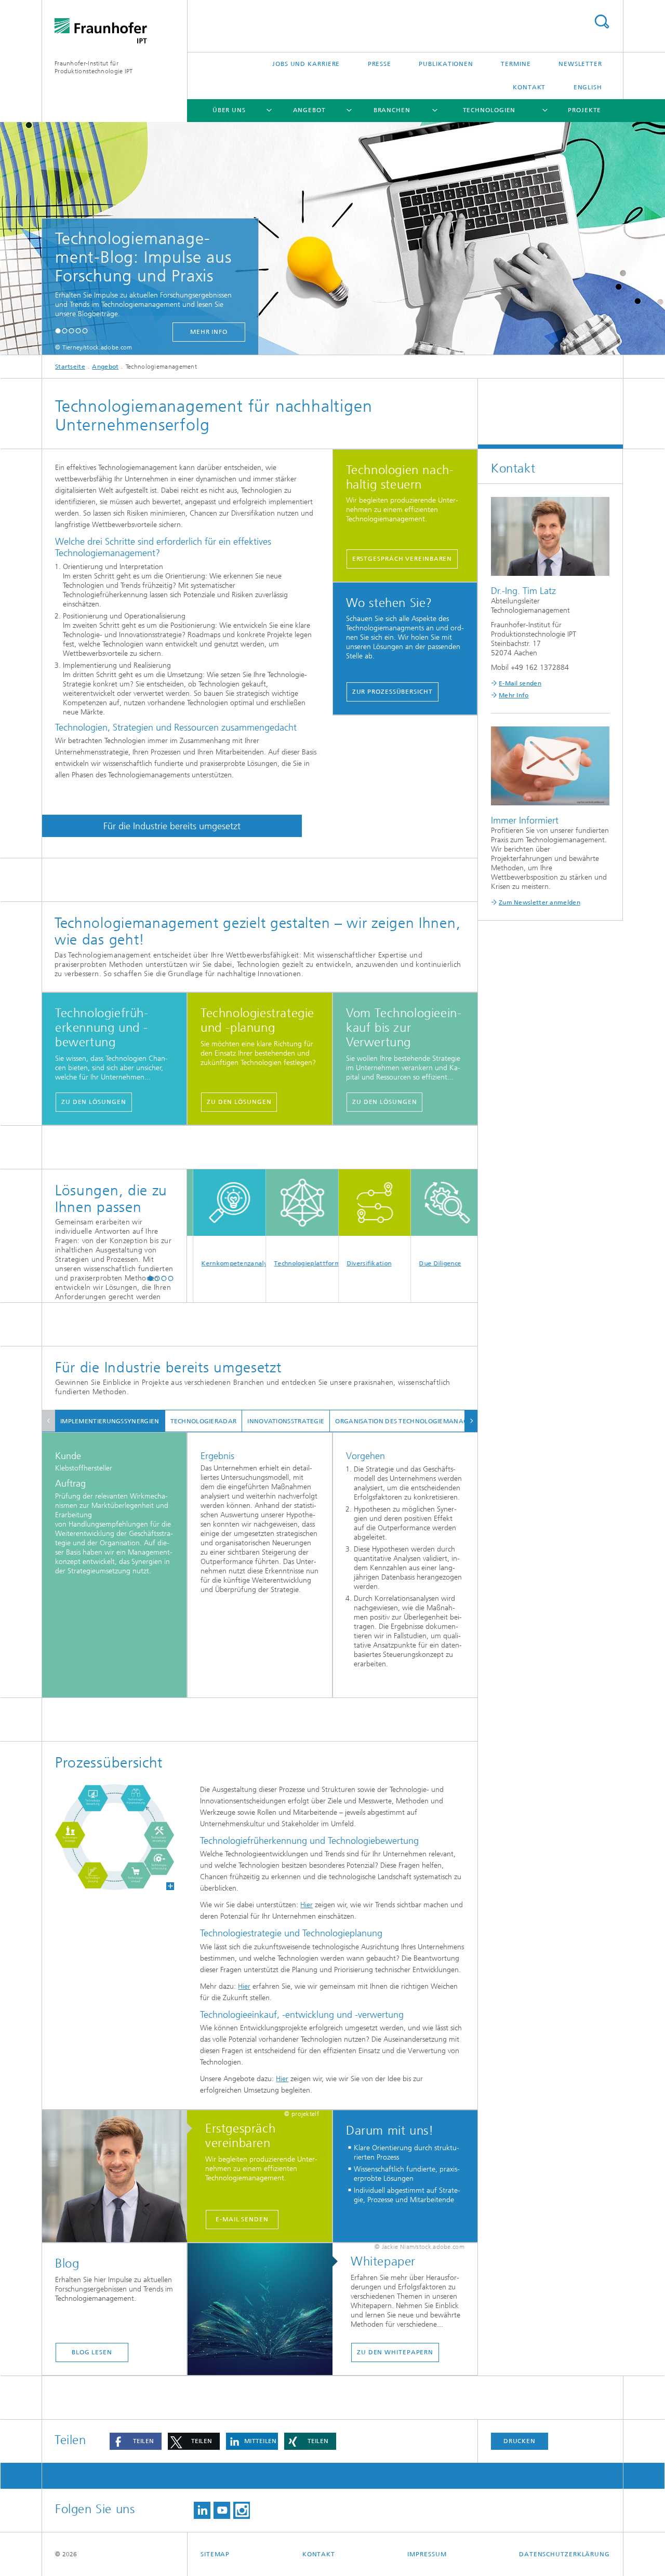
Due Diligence (407, 1263)
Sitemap (215, 2554)
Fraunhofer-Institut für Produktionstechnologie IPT (94, 67)
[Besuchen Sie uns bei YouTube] (222, 2510)
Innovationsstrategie (286, 1421)
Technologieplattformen (273, 1263)
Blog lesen (92, 2352)
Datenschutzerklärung (564, 2554)
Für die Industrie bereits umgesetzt (172, 826)
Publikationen (446, 64)
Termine (516, 64)
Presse (380, 64)
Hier (307, 1905)
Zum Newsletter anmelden (540, 902)
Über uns (229, 110)
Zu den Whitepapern (395, 2352)
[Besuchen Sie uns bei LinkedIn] (202, 2510)
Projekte (584, 110)
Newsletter (580, 64)
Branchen (392, 110)
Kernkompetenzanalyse (201, 1263)
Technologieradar (204, 1421)
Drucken (520, 2441)
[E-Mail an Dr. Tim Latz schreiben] (120, 2177)
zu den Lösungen (94, 1102)
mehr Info (131, 332)
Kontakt (529, 87)
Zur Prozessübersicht (393, 692)
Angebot (309, 110)
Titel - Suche (602, 22)
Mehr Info (514, 695)
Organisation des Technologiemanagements (414, 1421)
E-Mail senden (242, 2219)
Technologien (489, 110)
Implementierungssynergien (110, 1421)
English (588, 87)
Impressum (427, 2554)
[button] (58, 331)
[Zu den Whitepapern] (265, 2310)
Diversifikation (336, 1263)
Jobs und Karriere (306, 64)
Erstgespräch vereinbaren (402, 559)
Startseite (70, 367)
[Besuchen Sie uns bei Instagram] (242, 2510)
